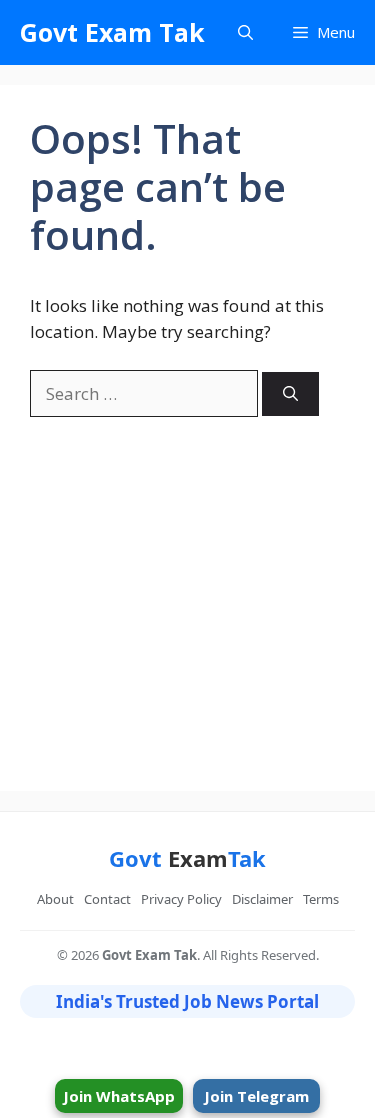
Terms (321, 899)
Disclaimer (262, 899)
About (55, 899)
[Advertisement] (187, 589)
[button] (245, 32)
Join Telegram (256, 1096)
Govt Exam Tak (112, 32)
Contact (107, 899)
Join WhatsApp (119, 1096)
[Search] (290, 394)
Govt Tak (187, 858)
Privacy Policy (181, 899)
